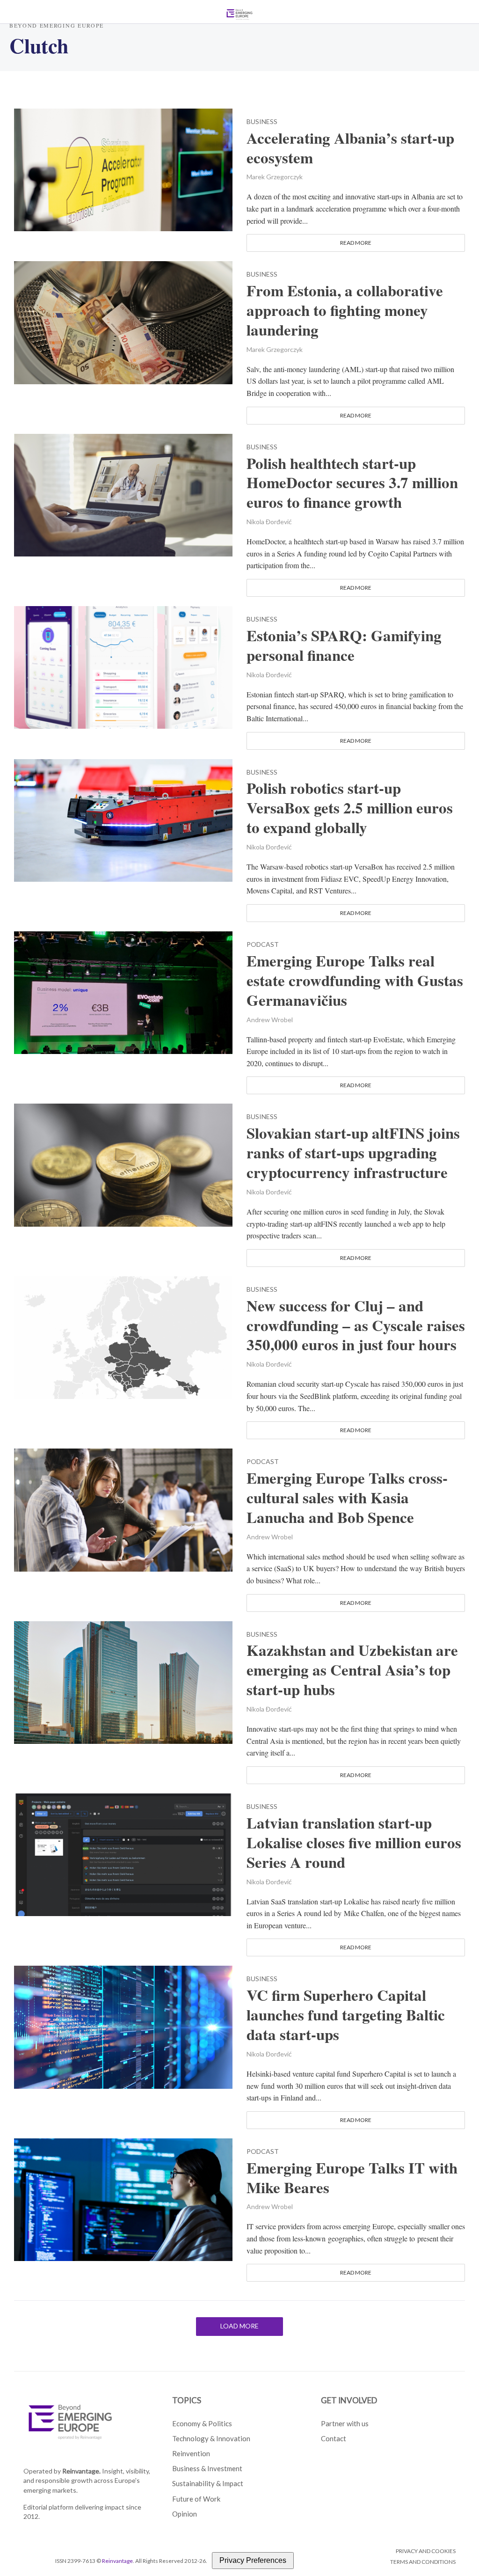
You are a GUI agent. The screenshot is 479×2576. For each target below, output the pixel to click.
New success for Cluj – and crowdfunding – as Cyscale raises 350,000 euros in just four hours (356, 1325)
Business (262, 122)
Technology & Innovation (211, 2438)
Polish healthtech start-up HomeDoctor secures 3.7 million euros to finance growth (352, 483)
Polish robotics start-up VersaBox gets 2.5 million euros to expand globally (350, 808)
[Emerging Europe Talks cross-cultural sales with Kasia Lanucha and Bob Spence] (123, 1509)
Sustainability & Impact (208, 2483)
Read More (356, 243)
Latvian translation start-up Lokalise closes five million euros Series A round (354, 1843)
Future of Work (196, 2499)
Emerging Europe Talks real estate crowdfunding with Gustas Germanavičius (355, 981)
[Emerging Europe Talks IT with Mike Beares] (123, 2199)
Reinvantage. (81, 2471)
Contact (334, 2438)
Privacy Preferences (253, 2560)
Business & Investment (207, 2468)
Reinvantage (117, 2561)
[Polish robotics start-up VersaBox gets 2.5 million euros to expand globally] (123, 819)
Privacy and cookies (426, 2551)
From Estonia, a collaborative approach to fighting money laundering (345, 310)
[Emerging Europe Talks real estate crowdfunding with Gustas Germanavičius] (123, 992)
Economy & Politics (202, 2423)
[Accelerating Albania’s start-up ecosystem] (123, 169)
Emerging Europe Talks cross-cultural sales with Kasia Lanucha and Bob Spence (347, 1498)
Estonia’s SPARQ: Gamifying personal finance (344, 645)
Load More (239, 2326)
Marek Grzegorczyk (275, 177)
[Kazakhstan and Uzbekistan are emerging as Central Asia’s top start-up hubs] (123, 1681)
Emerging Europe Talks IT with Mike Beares (352, 2178)
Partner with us (345, 2423)
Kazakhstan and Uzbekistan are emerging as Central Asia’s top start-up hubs (352, 1670)
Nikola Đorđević (269, 522)
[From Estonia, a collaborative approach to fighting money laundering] (123, 321)
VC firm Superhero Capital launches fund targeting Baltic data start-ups (346, 2015)
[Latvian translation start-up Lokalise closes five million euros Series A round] (123, 1854)
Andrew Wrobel (270, 1020)
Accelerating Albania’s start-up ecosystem (350, 148)
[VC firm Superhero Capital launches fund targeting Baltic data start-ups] (123, 2026)
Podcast (263, 945)
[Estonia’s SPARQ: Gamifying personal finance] (123, 666)
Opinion (185, 2514)
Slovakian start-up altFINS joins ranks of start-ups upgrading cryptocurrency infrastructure (353, 1153)
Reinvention (191, 2453)
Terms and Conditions (423, 2562)
